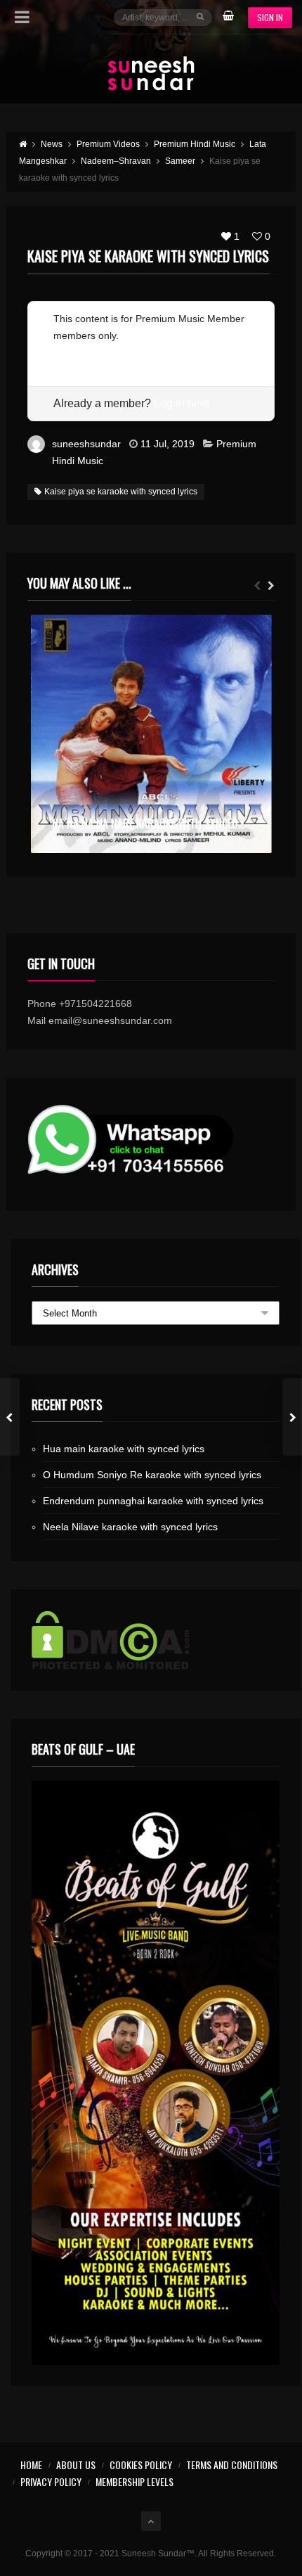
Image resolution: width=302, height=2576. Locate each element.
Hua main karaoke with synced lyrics (124, 1449)
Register (72, 352)
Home (31, 2465)
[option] (151, 734)
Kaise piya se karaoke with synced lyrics (121, 492)
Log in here (182, 403)
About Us (76, 2465)
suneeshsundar (86, 444)
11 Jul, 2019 (168, 444)
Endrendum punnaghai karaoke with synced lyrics (153, 1501)
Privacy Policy (51, 2481)
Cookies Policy (141, 2465)
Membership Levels (134, 2481)
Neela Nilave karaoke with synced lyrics (130, 1527)
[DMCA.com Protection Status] (156, 1640)
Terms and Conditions (232, 2465)
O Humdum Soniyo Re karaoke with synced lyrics (152, 1475)
